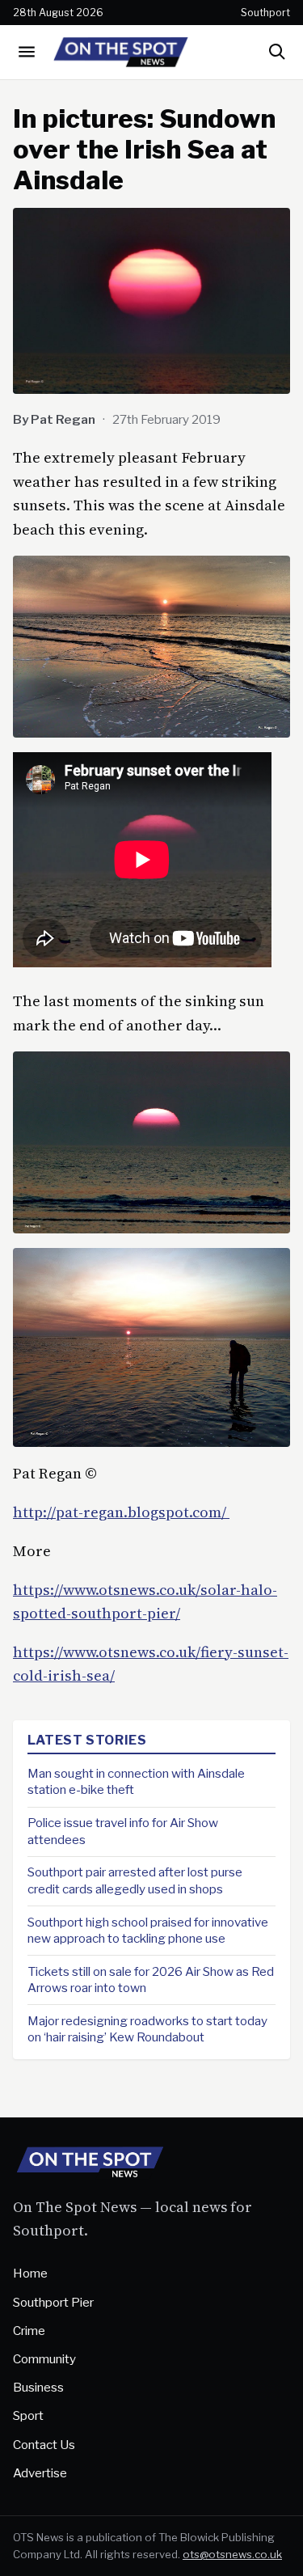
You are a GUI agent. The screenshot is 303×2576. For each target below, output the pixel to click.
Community (44, 2359)
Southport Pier (53, 2302)
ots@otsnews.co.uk (232, 2554)
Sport (28, 2415)
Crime (29, 2331)
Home (30, 2273)
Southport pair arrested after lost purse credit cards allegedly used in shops (135, 1880)
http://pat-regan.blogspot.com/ (121, 1512)
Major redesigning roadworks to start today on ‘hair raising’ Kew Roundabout (147, 2029)
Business (38, 2387)
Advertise (40, 2473)
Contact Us (44, 2445)
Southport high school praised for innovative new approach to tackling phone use (148, 1931)
